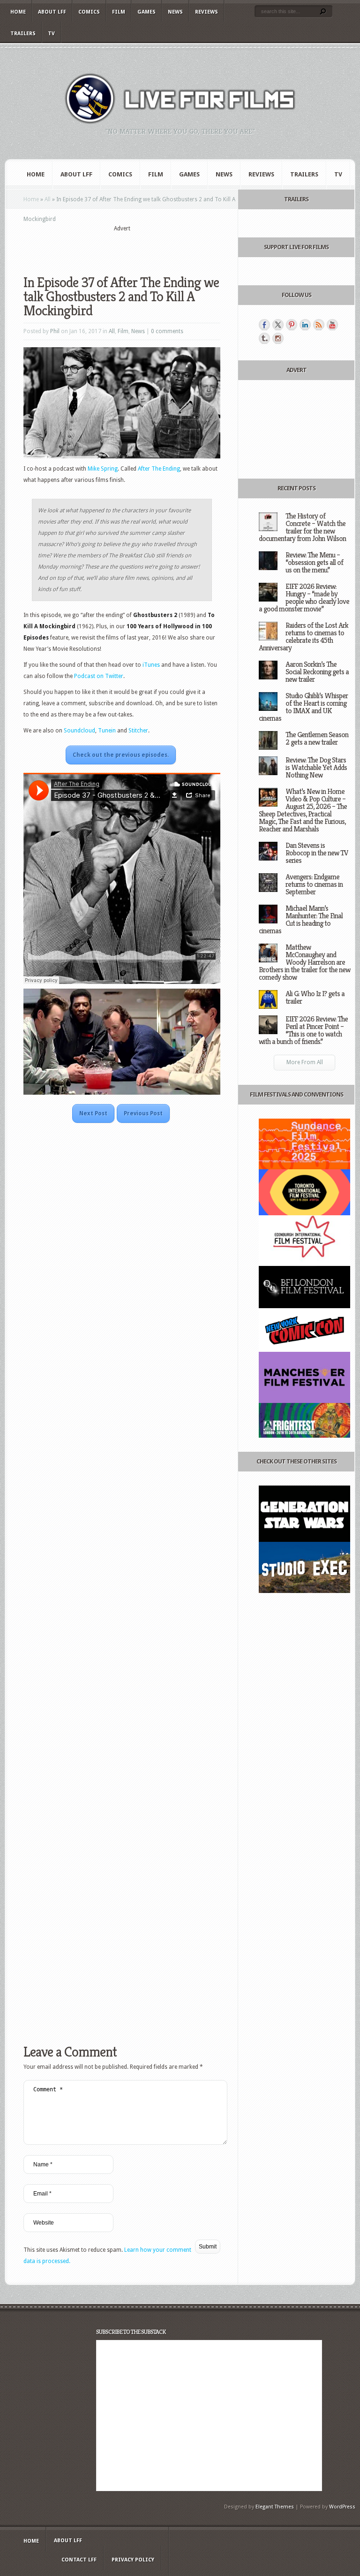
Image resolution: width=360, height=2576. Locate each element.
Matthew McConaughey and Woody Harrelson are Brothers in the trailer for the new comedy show (304, 962)
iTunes (152, 665)
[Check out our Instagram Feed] (278, 338)
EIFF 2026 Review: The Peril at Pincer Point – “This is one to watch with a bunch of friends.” (303, 1030)
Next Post (93, 1113)
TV (51, 34)
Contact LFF (79, 2560)
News (175, 12)
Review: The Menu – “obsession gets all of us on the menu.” (314, 562)
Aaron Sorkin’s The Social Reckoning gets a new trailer (317, 672)
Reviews (206, 12)
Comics (89, 12)
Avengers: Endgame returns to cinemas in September (314, 884)
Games (146, 12)
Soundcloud (79, 731)
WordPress (342, 2507)
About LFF (52, 12)
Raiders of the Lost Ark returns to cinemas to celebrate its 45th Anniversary (304, 636)
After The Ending (159, 469)
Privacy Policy (133, 2560)
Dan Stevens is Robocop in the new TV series (317, 853)
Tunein (108, 731)
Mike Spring (103, 469)
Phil (55, 331)
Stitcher (138, 731)
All (48, 199)
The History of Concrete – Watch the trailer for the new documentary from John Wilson (302, 527)
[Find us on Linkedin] (305, 325)
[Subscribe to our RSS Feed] (319, 325)
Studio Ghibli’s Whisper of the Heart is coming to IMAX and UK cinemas (303, 707)
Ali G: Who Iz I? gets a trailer (315, 997)
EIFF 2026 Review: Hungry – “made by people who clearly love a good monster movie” (304, 598)
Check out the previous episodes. (121, 755)
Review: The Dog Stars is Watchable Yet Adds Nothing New (316, 767)
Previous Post (143, 1113)
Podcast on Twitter (99, 676)
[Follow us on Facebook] (264, 325)
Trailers (23, 34)
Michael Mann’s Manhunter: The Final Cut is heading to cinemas (301, 919)
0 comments (167, 331)
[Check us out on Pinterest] (292, 325)
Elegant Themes (275, 2507)
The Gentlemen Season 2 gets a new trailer (317, 738)
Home (18, 12)
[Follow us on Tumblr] (264, 338)
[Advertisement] (133, 247)
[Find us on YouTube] (332, 325)
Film (119, 12)
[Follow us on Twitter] (278, 325)
